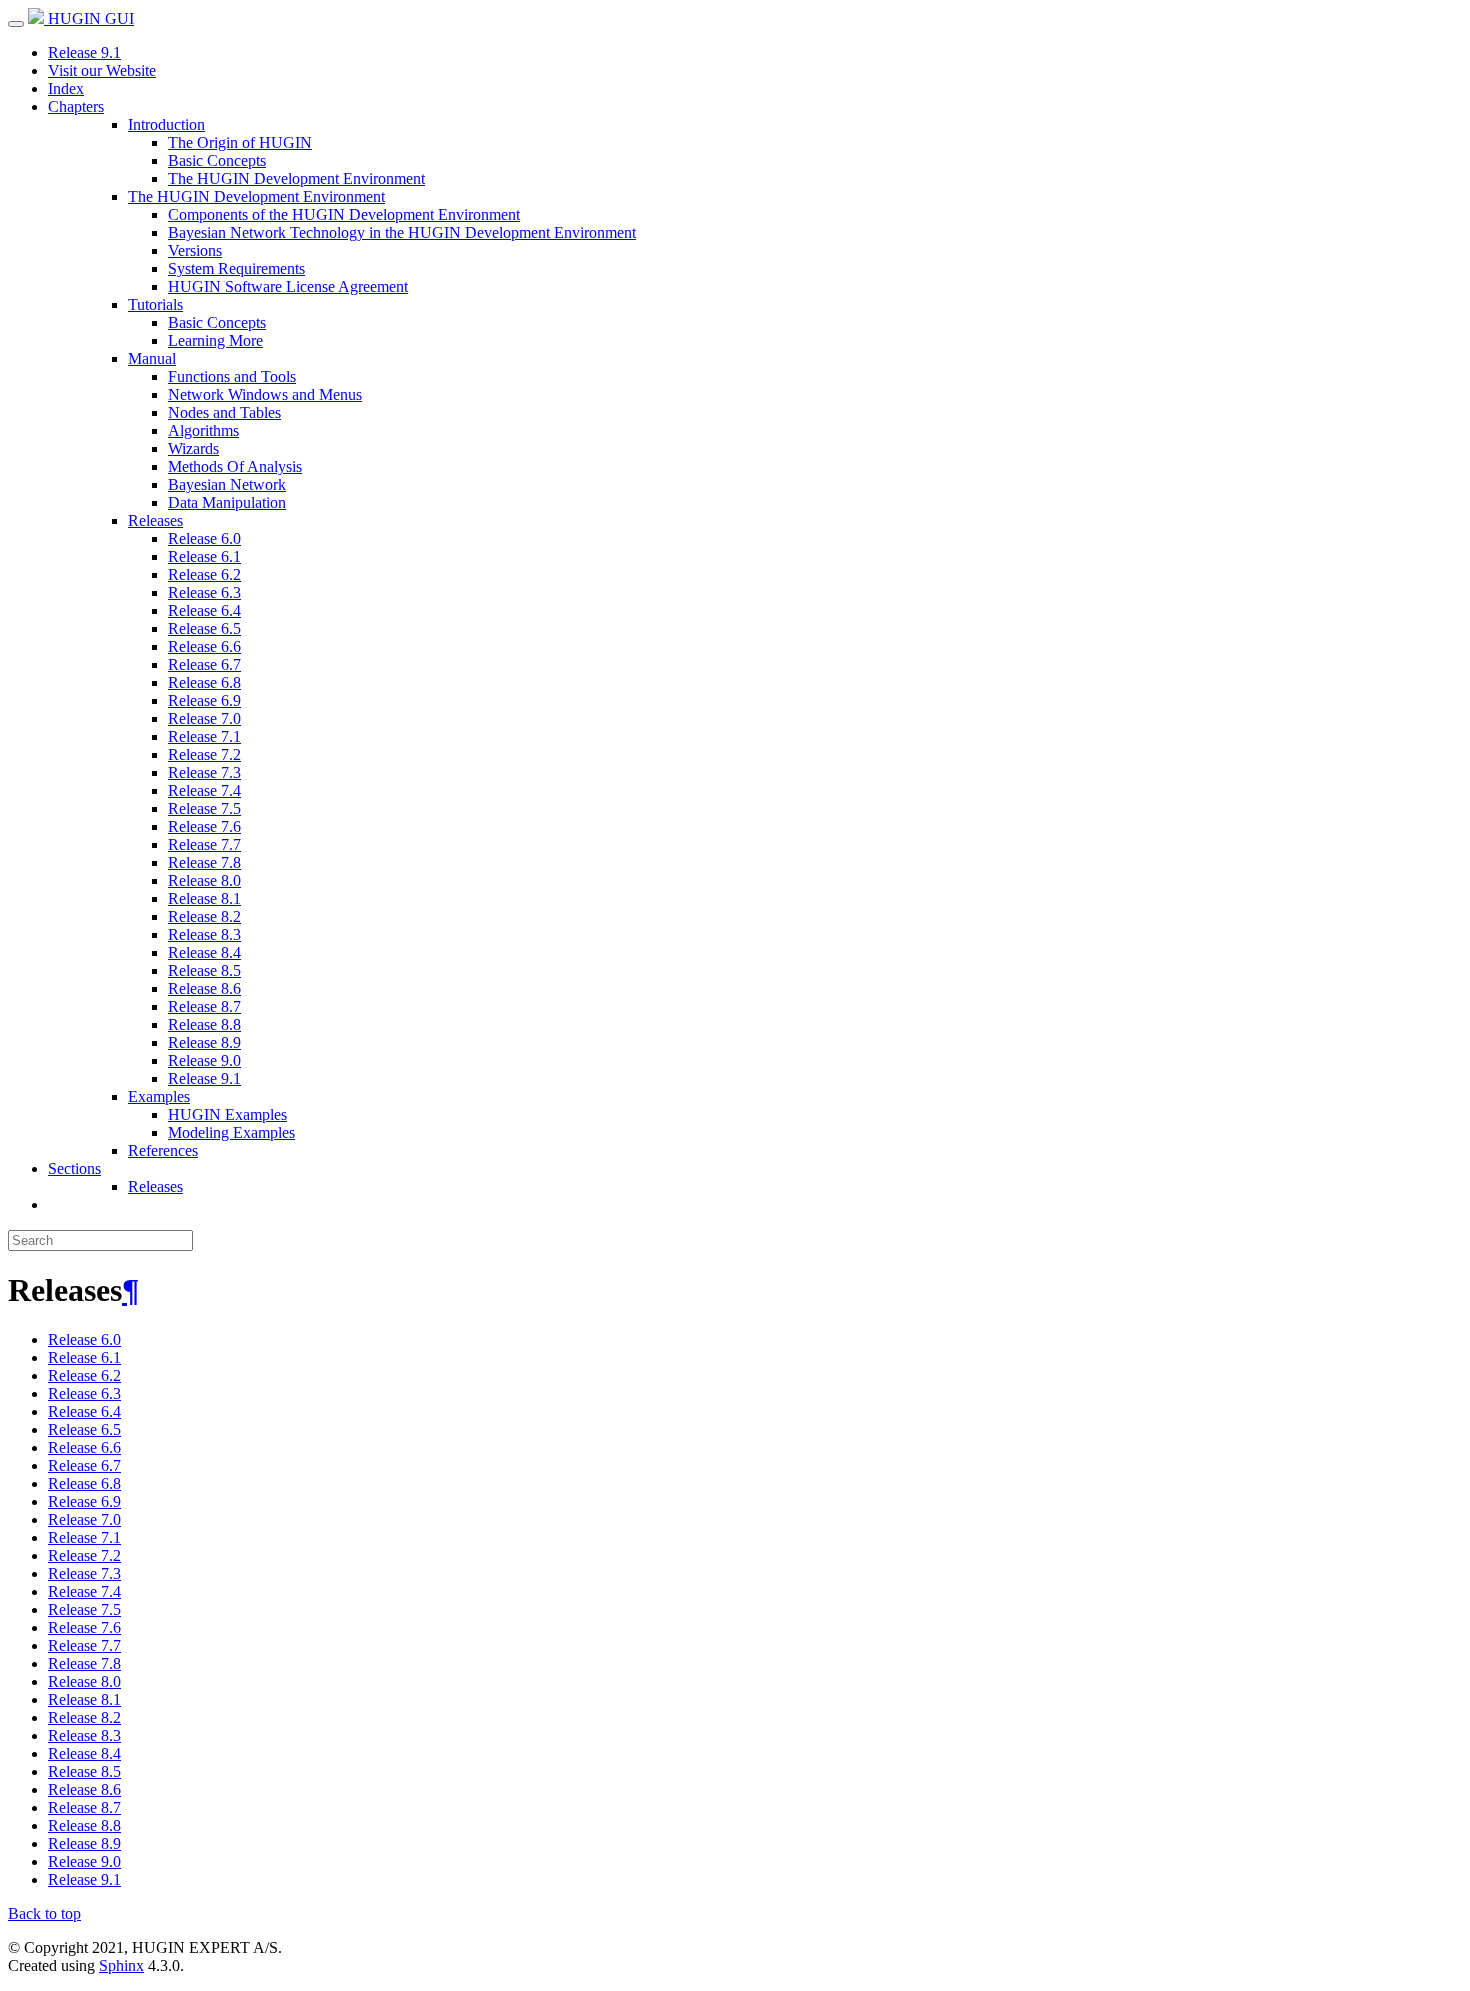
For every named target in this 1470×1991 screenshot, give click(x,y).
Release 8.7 (204, 1006)
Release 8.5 (204, 970)
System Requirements (236, 268)
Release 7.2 (204, 754)
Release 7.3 (204, 772)
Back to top (44, 1913)
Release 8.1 (204, 898)
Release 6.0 (204, 538)
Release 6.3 (204, 592)
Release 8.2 (204, 916)
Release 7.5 (204, 808)
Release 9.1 (84, 52)
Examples (159, 1096)
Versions (195, 250)
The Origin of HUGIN (240, 142)
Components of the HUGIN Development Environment (344, 214)
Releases (155, 520)
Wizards (193, 448)
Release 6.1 (204, 556)
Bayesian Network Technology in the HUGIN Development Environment (402, 232)
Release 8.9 (204, 1042)
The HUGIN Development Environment (296, 178)
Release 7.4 (204, 790)
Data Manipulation (227, 502)
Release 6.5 (204, 628)
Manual (152, 358)
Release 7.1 (204, 736)
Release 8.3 (204, 934)
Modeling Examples (231, 1132)
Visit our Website (102, 70)
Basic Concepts (217, 160)
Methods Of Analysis (235, 466)
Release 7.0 (204, 718)
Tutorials (155, 304)
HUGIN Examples (227, 1114)
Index (66, 88)
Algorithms (203, 430)
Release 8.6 (204, 988)
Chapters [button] (76, 106)
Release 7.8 (204, 862)
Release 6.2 (204, 574)
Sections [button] (74, 1168)
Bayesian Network (227, 484)
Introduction (166, 124)
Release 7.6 (204, 826)
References (163, 1150)
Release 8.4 (204, 952)
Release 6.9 (204, 700)
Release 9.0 (204, 1060)
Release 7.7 (204, 844)
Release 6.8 (204, 682)
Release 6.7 (204, 664)
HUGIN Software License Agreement (288, 286)
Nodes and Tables (224, 412)
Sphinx (121, 1965)
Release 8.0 (204, 880)
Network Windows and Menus (265, 394)
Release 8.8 (204, 1024)
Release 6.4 (204, 610)
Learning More (215, 340)
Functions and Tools (232, 376)
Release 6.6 (204, 646)
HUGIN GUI (89, 18)
